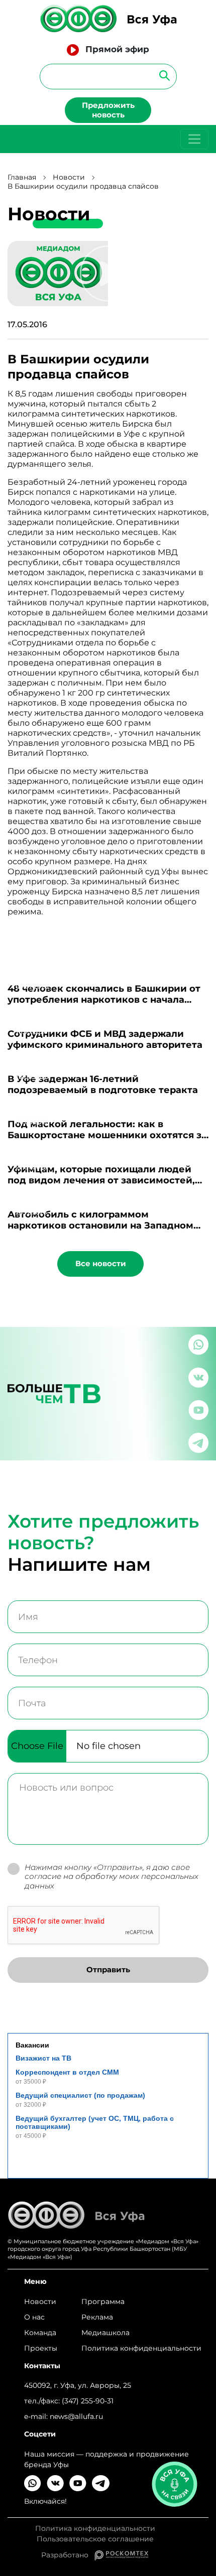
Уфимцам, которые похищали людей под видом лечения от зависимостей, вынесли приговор (101, 1180)
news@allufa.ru (76, 2416)
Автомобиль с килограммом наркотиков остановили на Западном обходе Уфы (100, 1226)
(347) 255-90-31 (88, 2401)
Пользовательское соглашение (95, 2539)
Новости (69, 177)
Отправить (108, 1970)
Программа (103, 2301)
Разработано (68, 2555)
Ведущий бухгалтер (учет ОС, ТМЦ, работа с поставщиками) (95, 2122)
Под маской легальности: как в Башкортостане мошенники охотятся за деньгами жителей (107, 1135)
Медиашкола (105, 2333)
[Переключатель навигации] (194, 139)
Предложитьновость (108, 110)
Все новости (101, 1263)
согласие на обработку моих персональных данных (112, 1881)
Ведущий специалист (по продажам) (80, 2095)
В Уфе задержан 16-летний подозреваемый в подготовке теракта (103, 1084)
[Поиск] (161, 75)
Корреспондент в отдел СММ (67, 2072)
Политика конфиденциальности (141, 2348)
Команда (40, 2333)
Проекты (41, 2348)
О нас (34, 2317)
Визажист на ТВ (43, 2058)
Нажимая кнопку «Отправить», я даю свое (112, 1877)
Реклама (97, 2317)
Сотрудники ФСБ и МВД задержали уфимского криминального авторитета (105, 1039)
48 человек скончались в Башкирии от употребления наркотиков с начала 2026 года (104, 1000)
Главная (22, 177)
